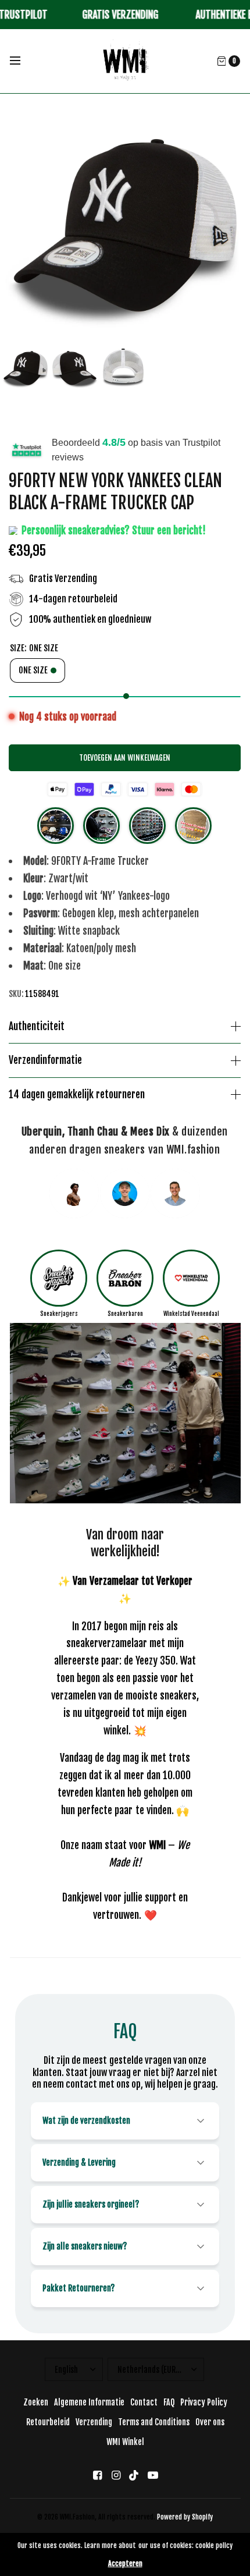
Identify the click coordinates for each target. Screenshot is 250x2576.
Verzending (94, 2422)
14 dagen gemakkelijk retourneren (77, 1095)
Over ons (210, 2422)
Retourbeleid (48, 2422)
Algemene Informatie (89, 2402)
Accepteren (125, 2564)
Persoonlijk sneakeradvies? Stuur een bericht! (112, 530)
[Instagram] (116, 2475)
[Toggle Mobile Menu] (23, 61)
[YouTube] (153, 2475)
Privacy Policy (204, 2402)
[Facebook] (97, 2475)
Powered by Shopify (185, 2517)
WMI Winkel (125, 2442)
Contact (144, 2402)
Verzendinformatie (45, 1060)
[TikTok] (134, 2475)
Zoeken (36, 2402)
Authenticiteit (37, 1027)
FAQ (169, 2402)
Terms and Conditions (154, 2422)
